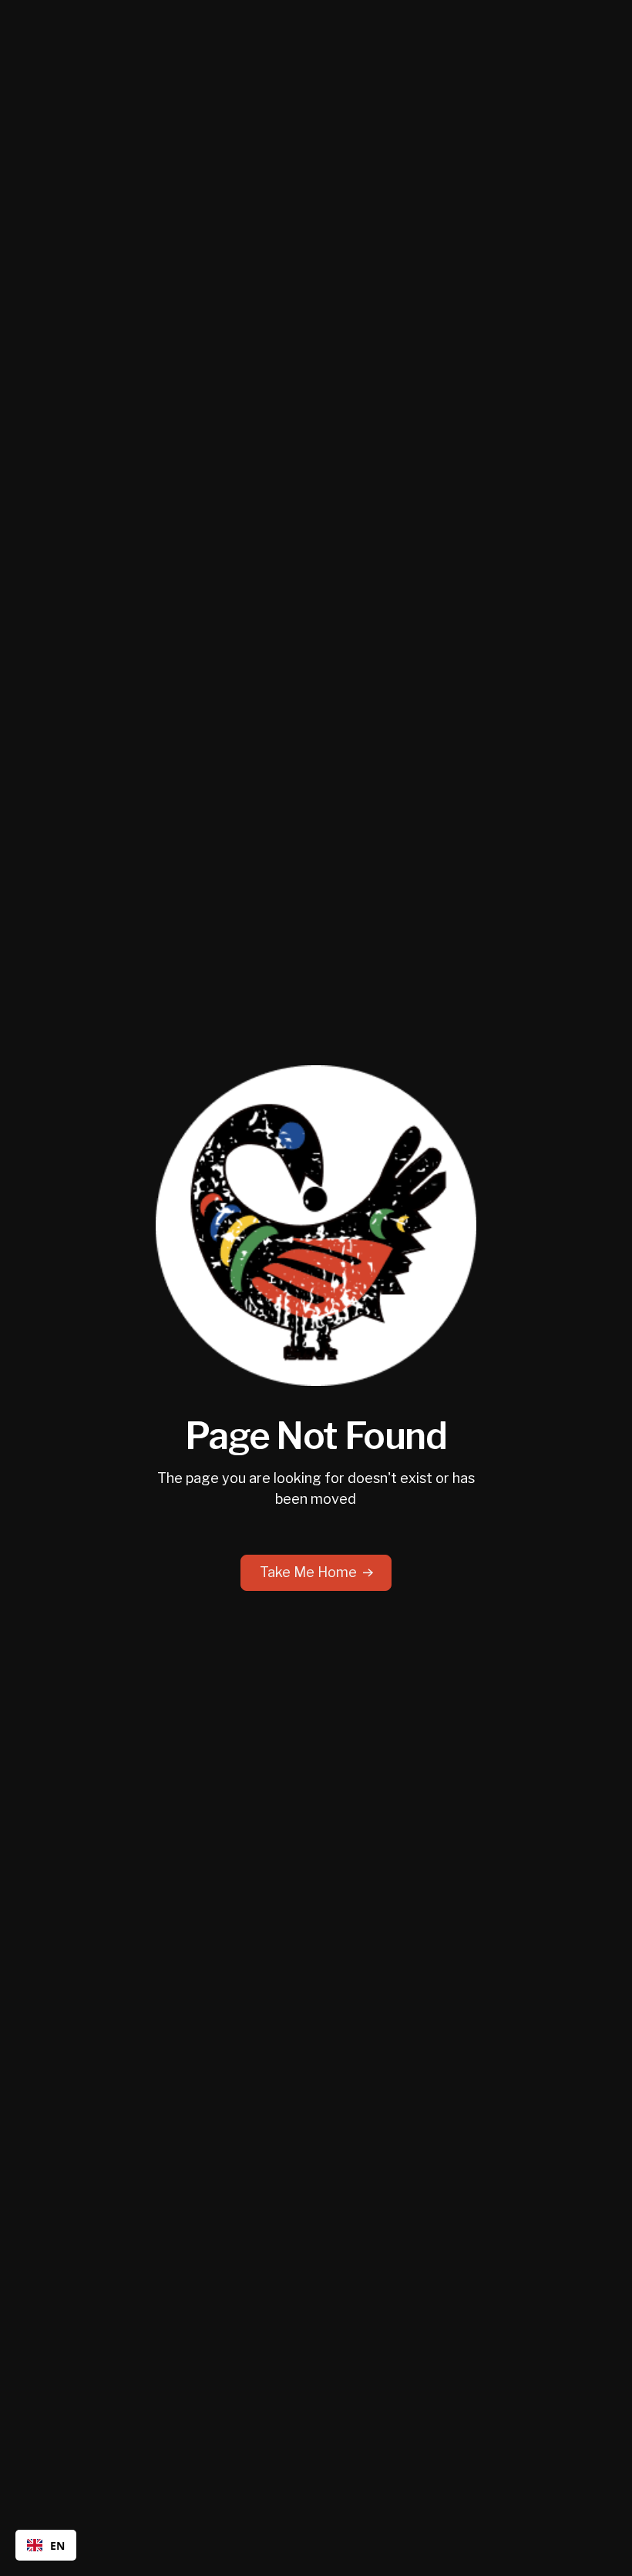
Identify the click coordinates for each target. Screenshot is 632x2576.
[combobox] (46, 2545)
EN (57, 2546)
